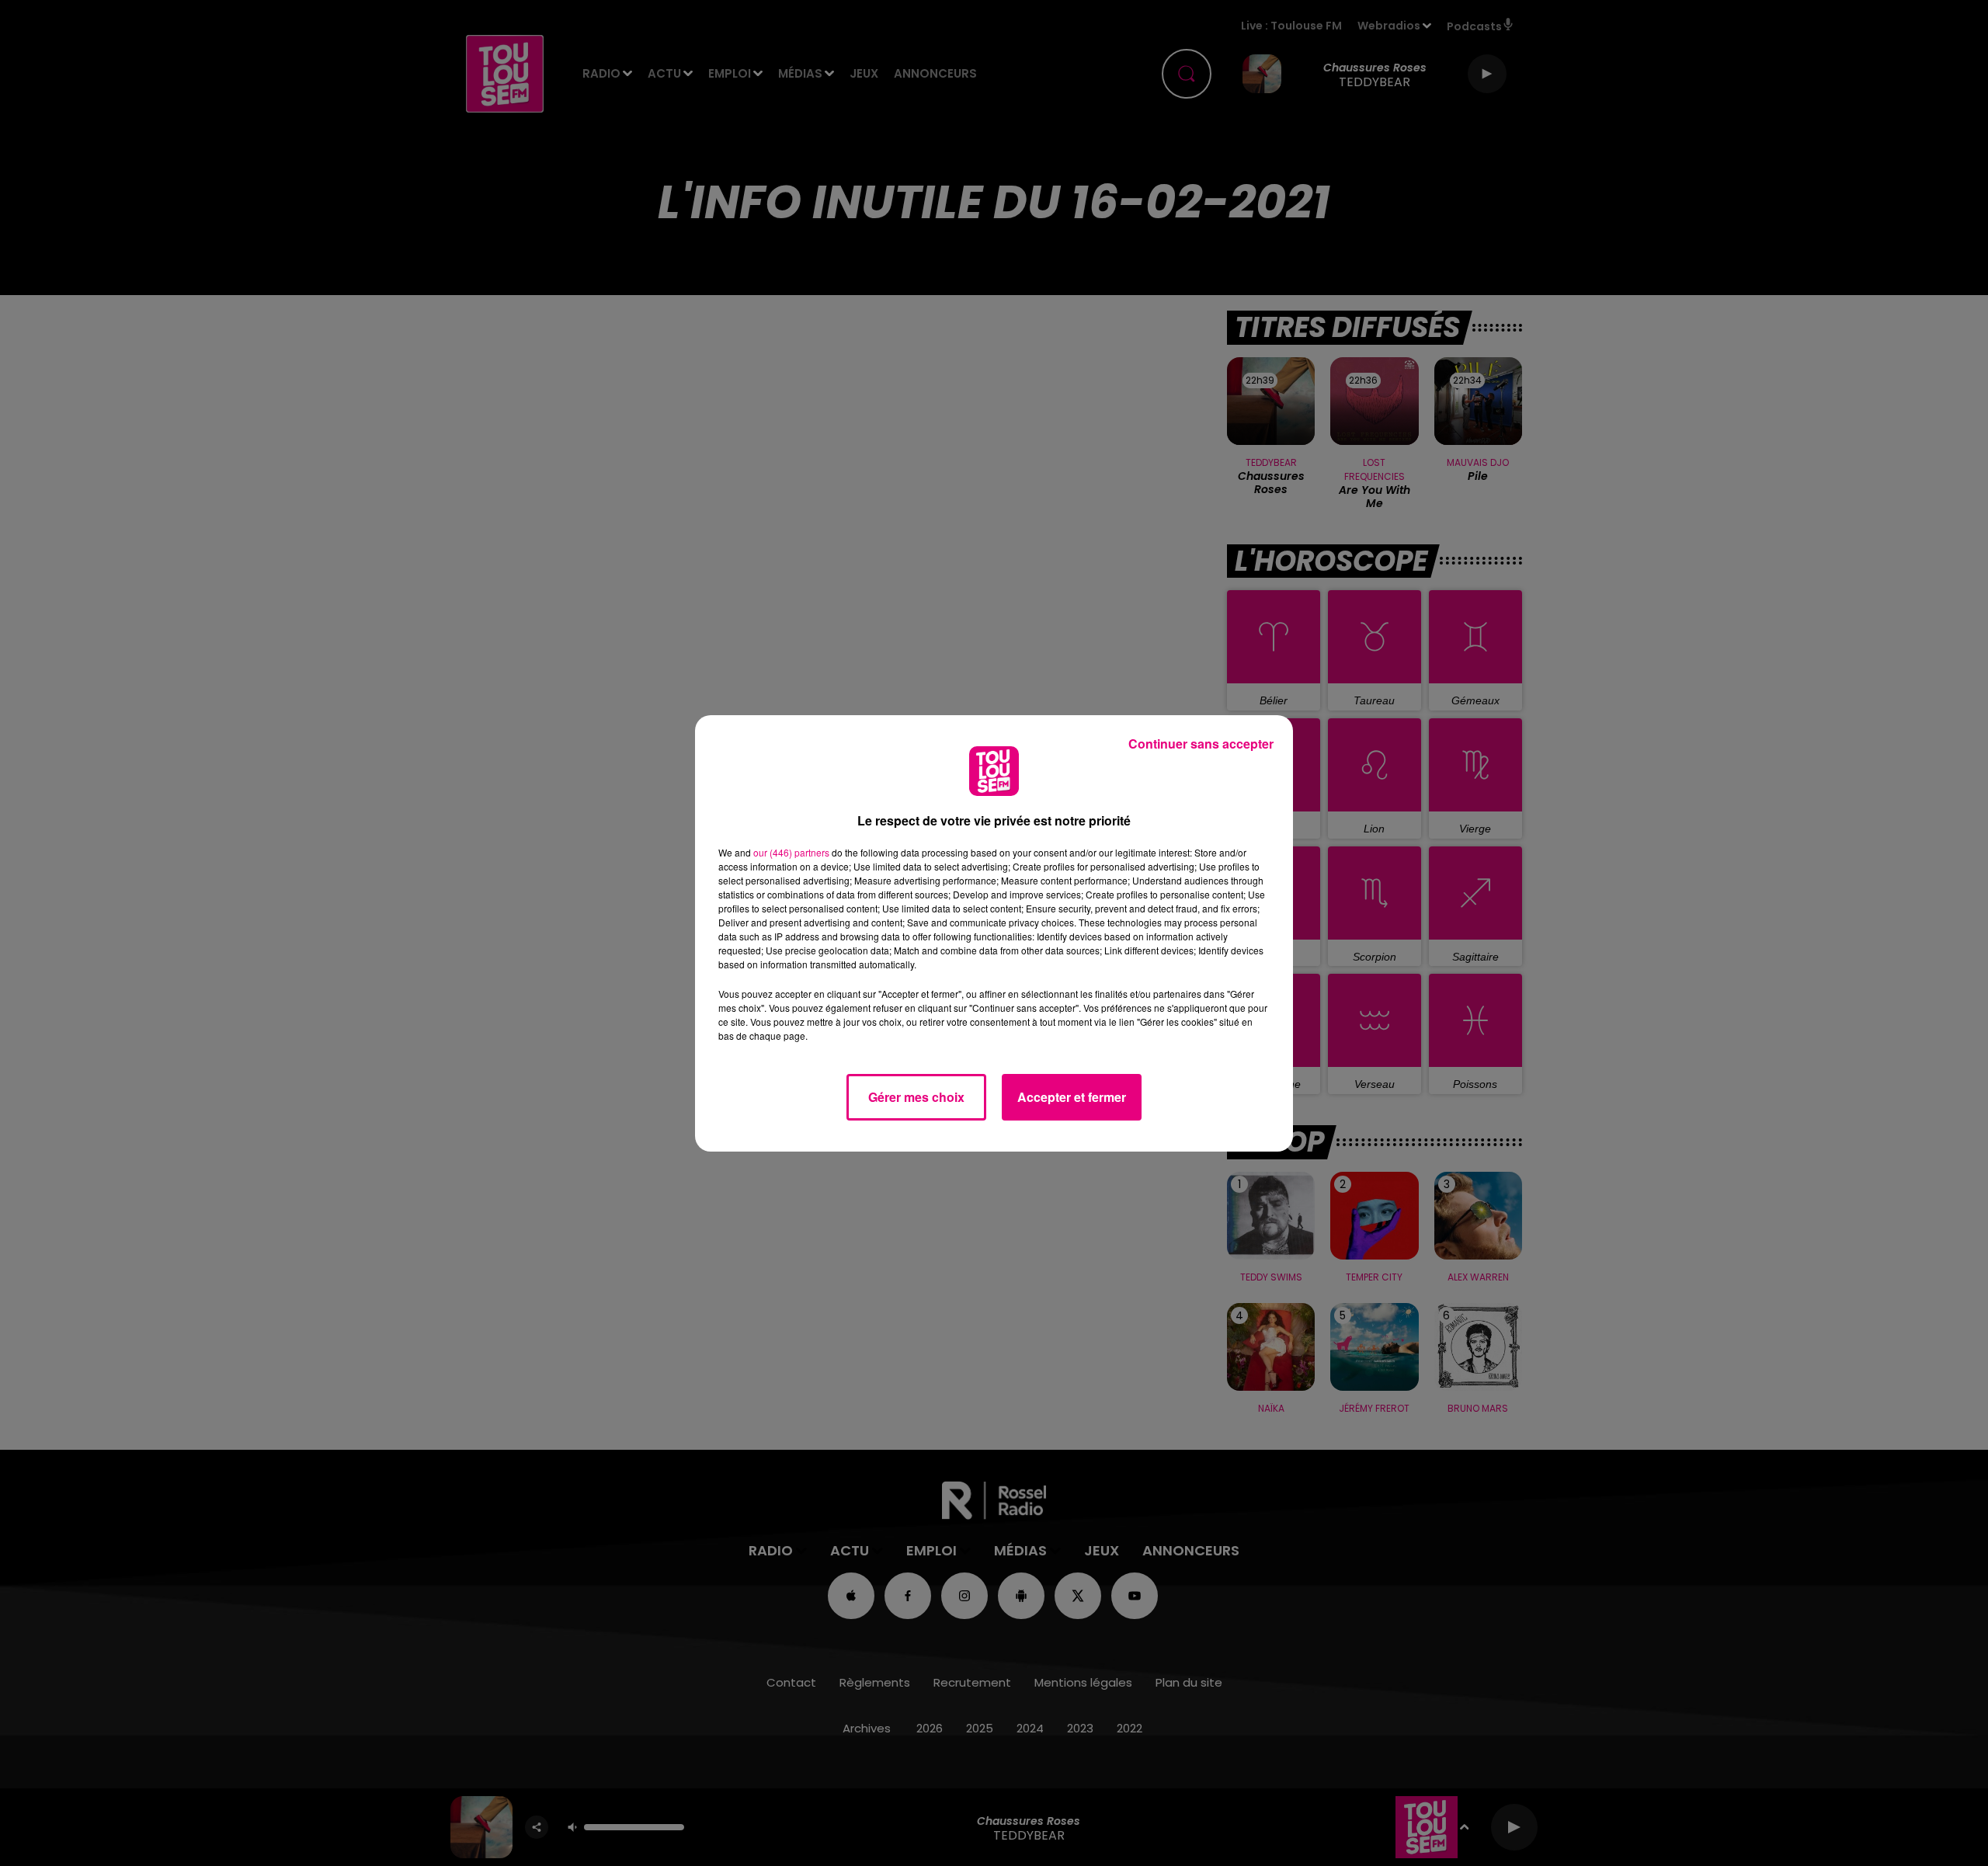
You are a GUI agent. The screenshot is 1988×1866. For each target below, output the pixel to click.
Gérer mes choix (916, 1097)
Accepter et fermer (1072, 1097)
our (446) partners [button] (791, 852)
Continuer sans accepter (1201, 744)
